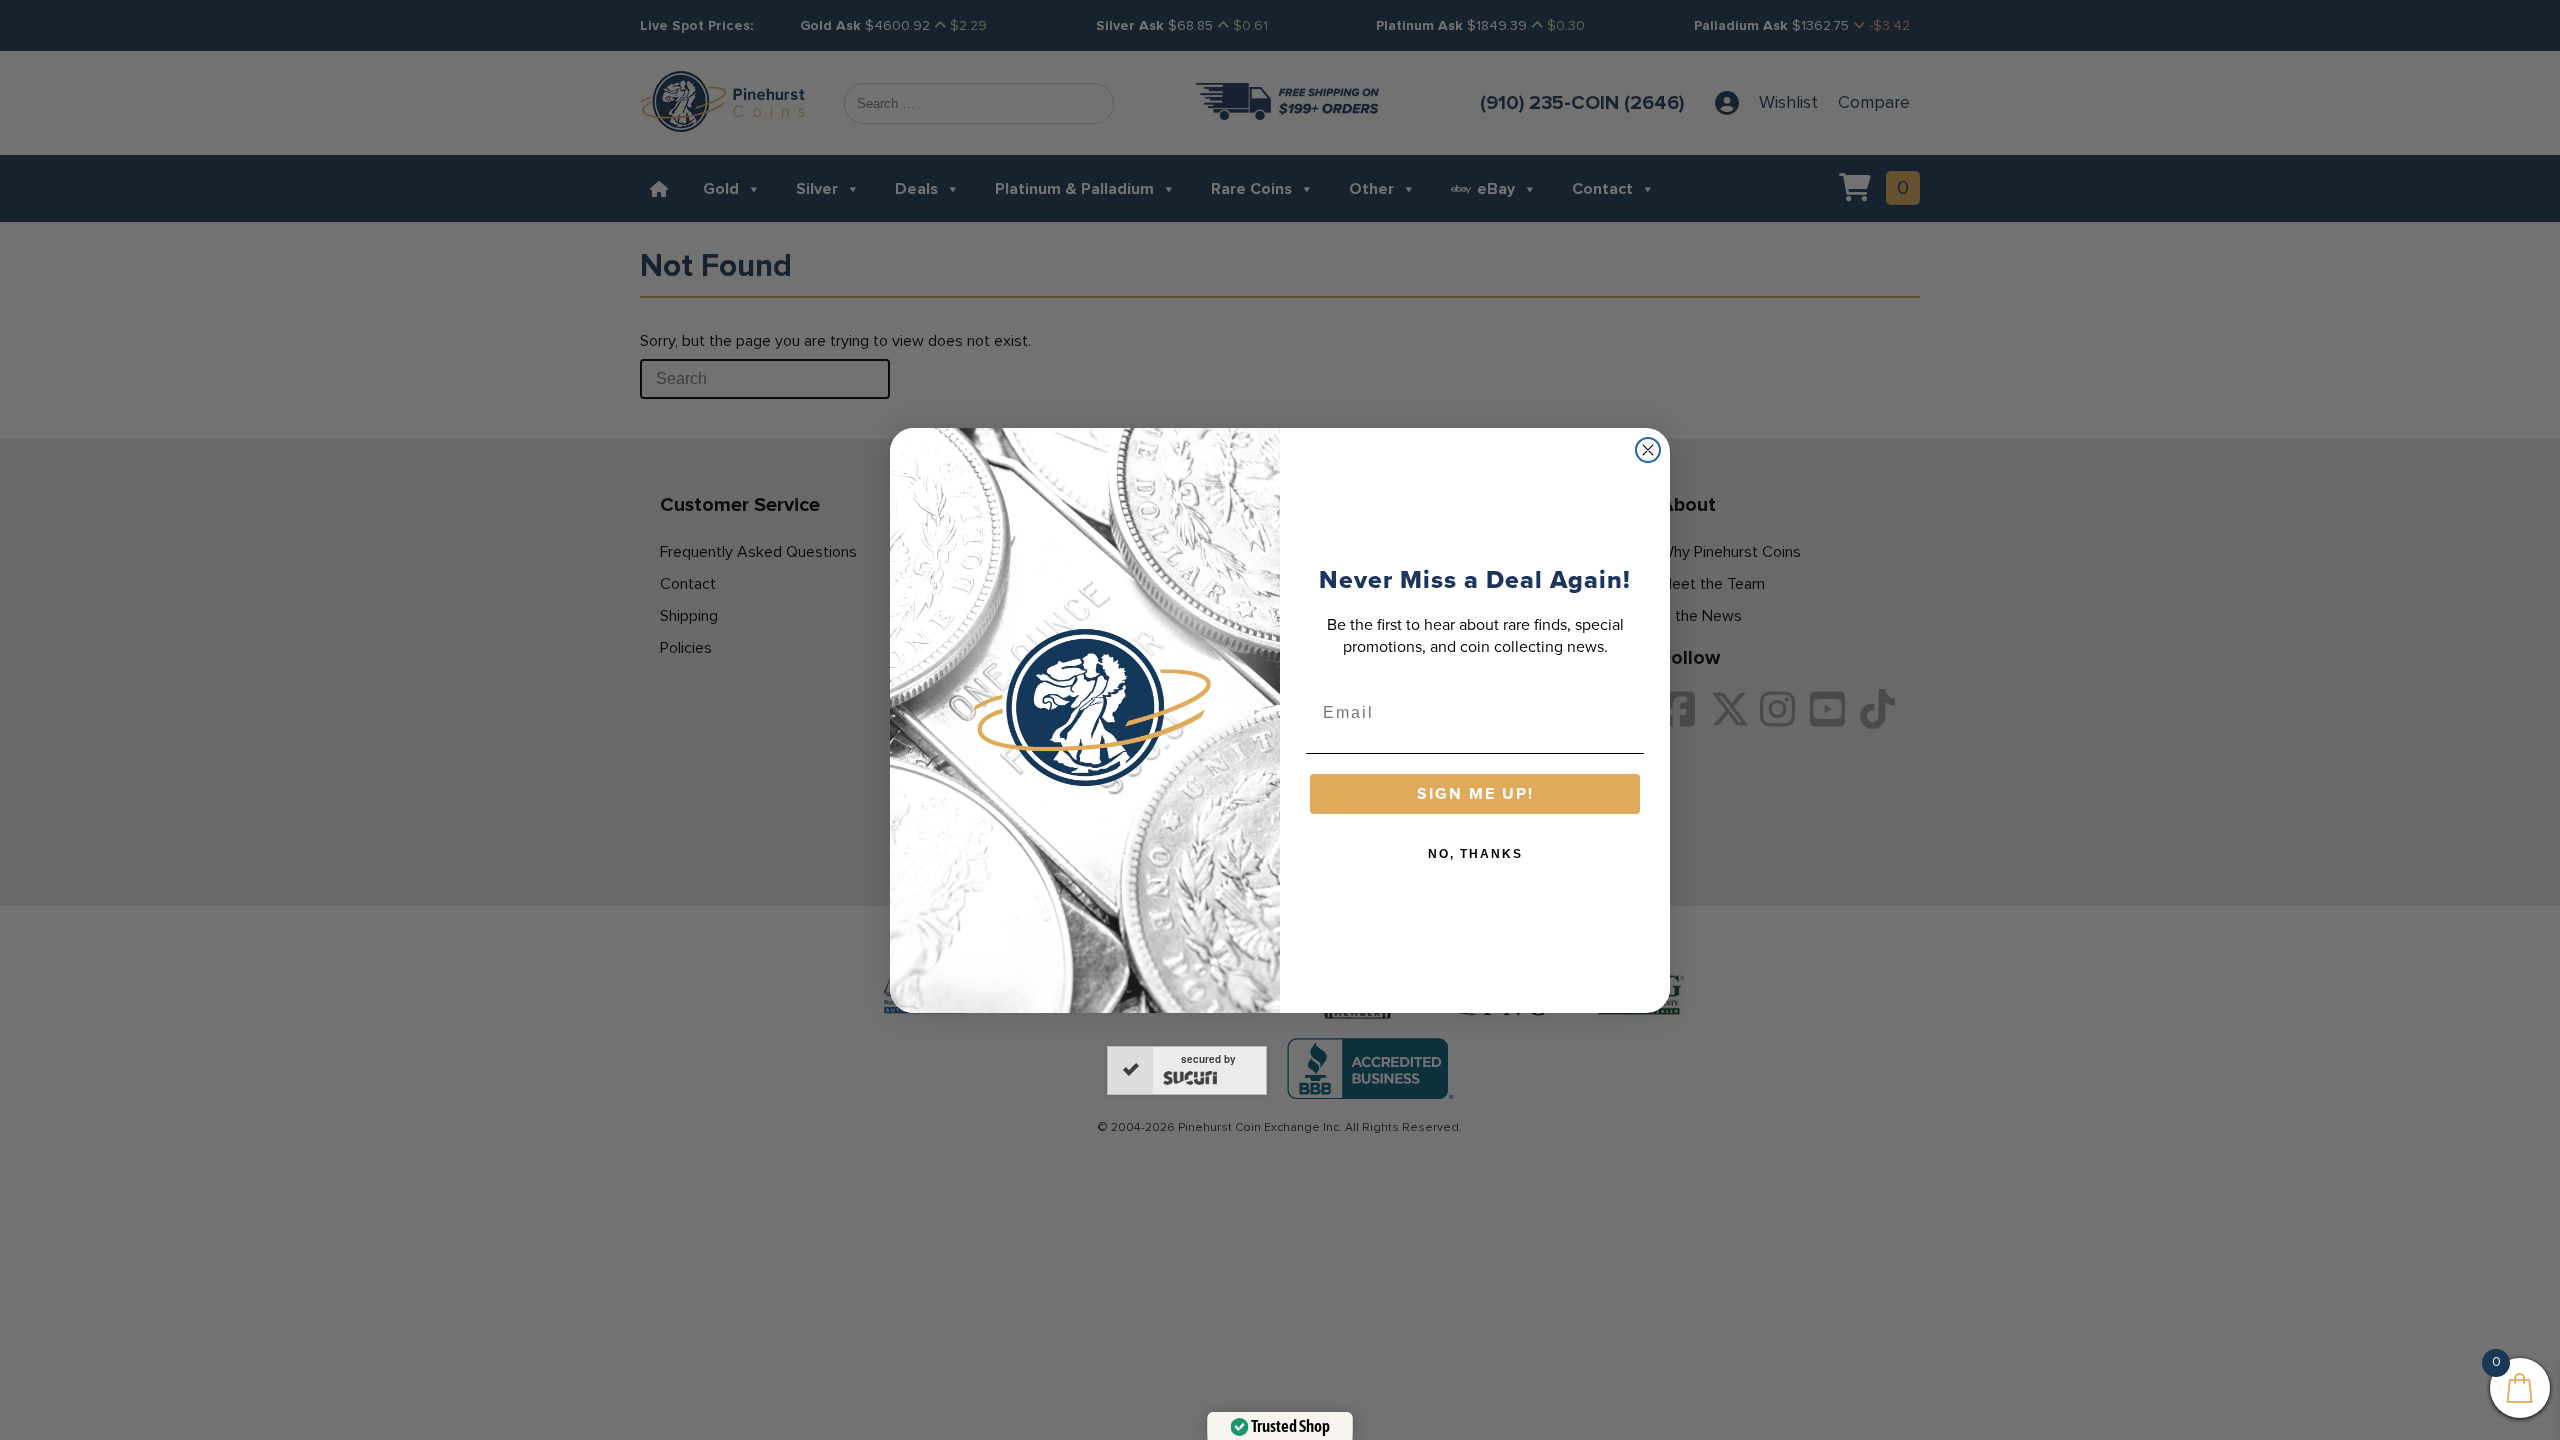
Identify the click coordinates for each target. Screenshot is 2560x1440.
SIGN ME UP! (1475, 793)
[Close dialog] (1648, 450)
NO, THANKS (1475, 854)
